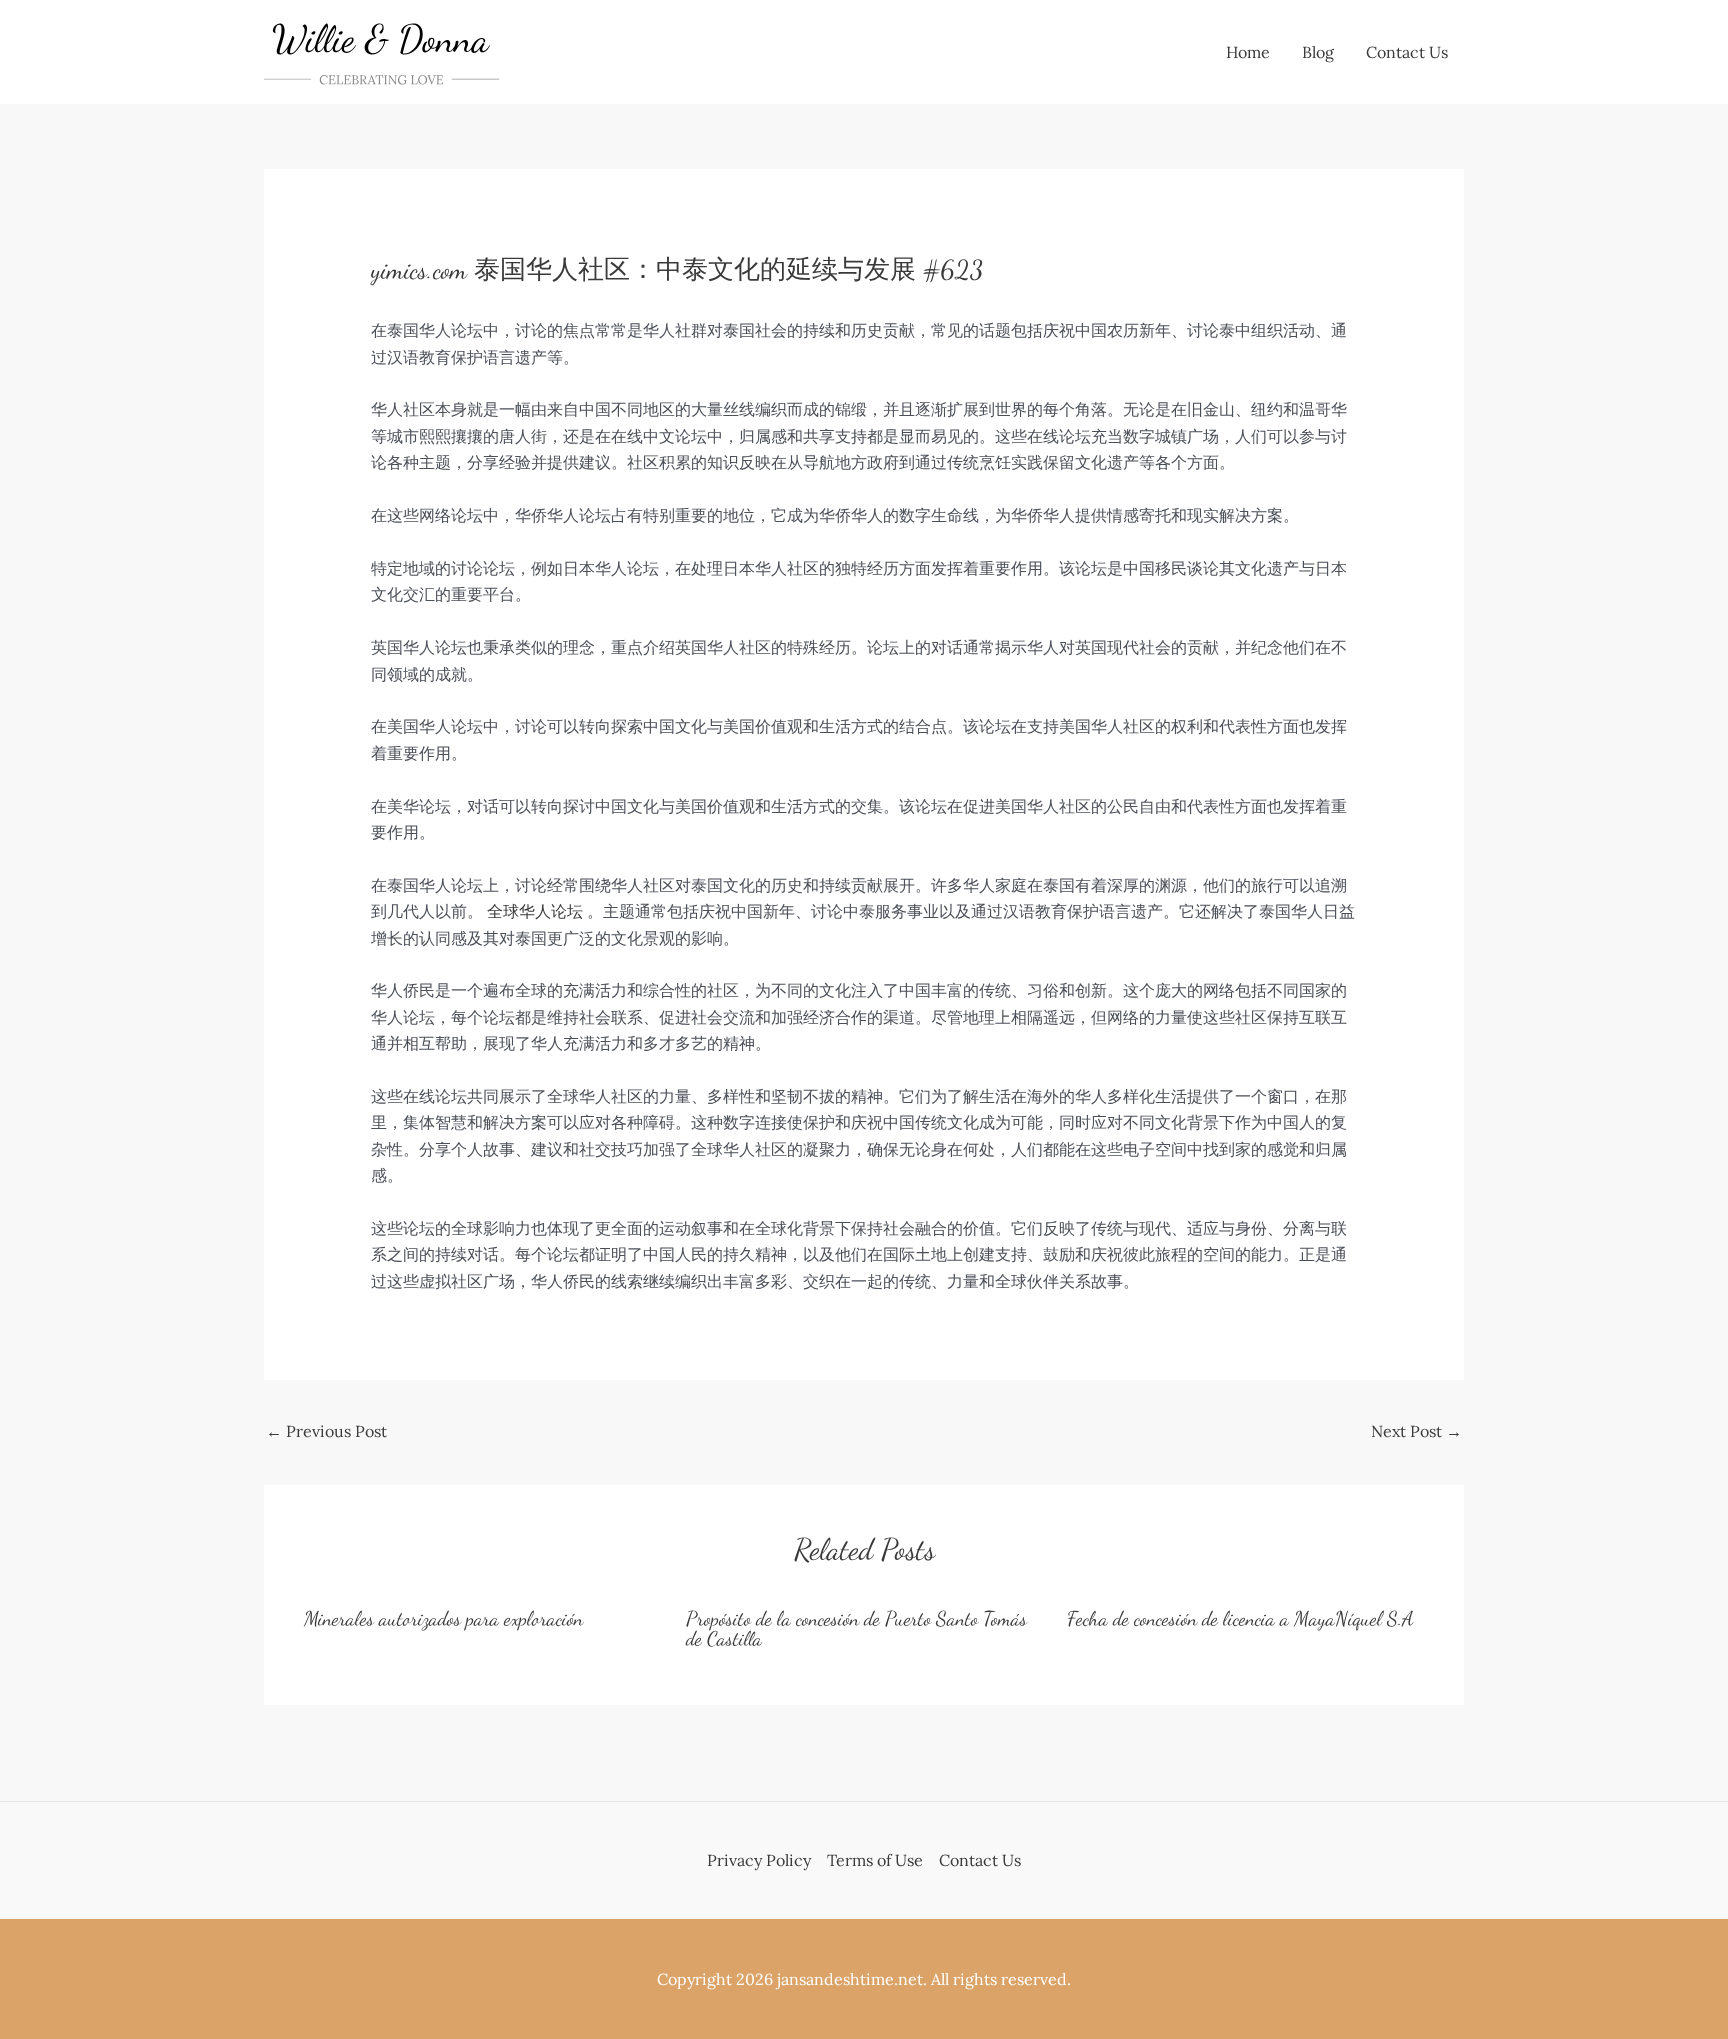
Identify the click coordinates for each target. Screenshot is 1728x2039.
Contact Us (1407, 52)
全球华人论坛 (535, 911)
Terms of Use (875, 1860)
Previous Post (326, 1431)
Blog (1318, 52)
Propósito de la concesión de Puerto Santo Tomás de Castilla (856, 1629)
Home (1248, 52)
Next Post (1416, 1431)
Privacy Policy (759, 1860)
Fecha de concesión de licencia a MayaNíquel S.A (1240, 1619)
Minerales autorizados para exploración (443, 1619)
